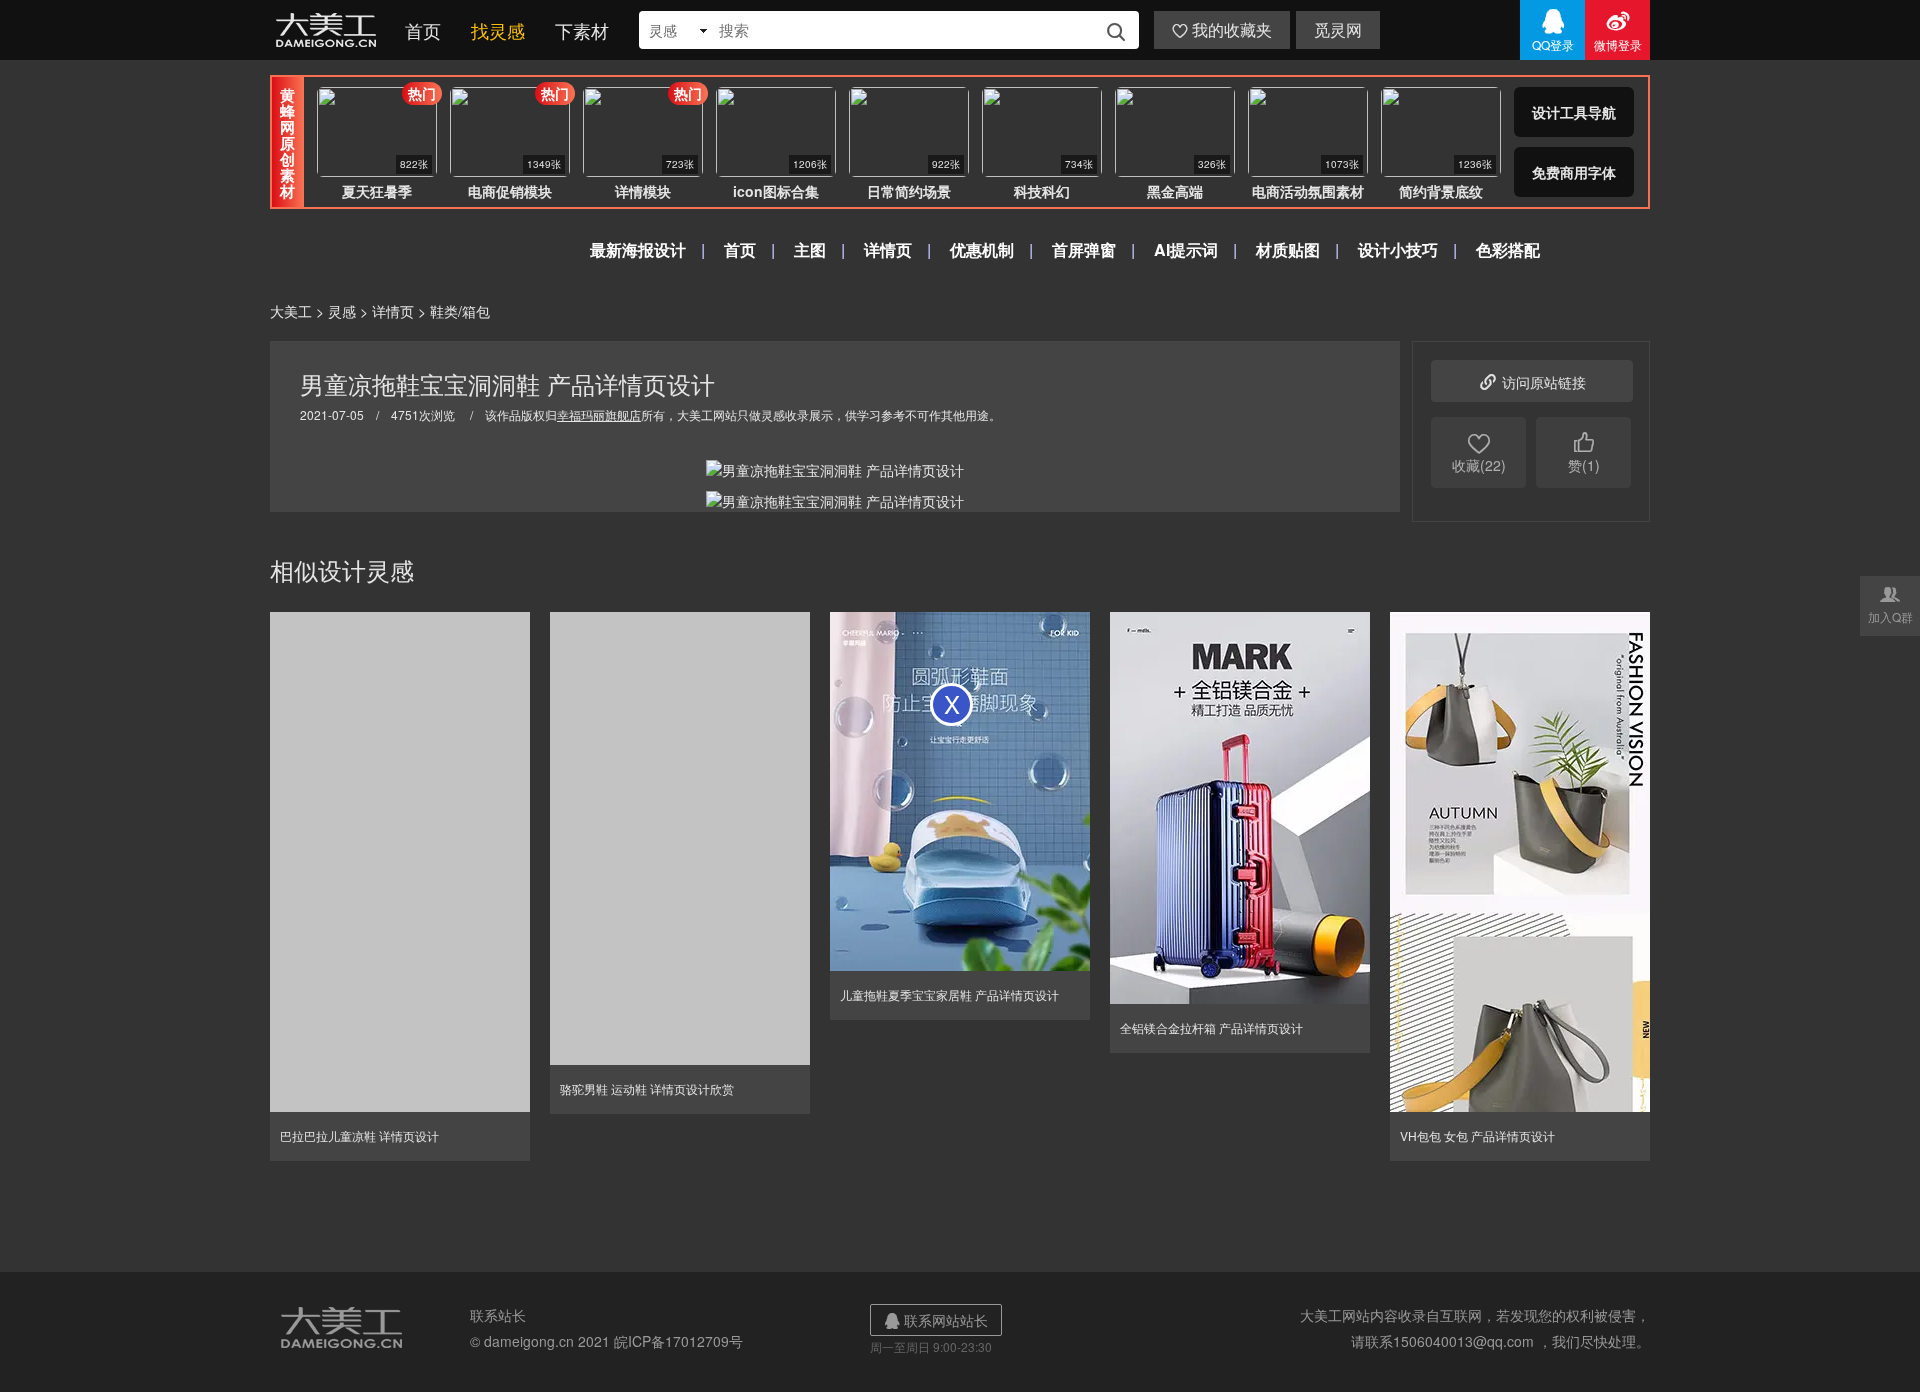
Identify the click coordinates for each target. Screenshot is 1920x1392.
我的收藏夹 (1222, 29)
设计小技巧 (1398, 249)
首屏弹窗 (1084, 249)
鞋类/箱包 (460, 311)
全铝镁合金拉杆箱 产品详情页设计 (1211, 1027)
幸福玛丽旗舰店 (599, 414)
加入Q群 (1890, 604)
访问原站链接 (1532, 381)
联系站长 (498, 1315)
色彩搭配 (1508, 249)
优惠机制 (982, 249)
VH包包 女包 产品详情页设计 (1477, 1135)
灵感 (342, 311)
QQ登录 (1553, 30)
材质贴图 (1288, 249)
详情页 (888, 249)
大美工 (330, 30)
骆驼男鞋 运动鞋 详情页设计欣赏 (647, 1088)
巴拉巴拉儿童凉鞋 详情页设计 (359, 1135)
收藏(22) (1479, 452)
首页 (423, 30)
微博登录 (1618, 30)
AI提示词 (1186, 249)
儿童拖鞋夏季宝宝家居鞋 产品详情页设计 (949, 994)
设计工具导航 (1574, 112)
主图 (810, 249)
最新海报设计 (638, 249)
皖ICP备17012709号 (678, 1341)
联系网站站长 (936, 1320)
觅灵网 (1338, 29)
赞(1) (1584, 452)
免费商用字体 (1574, 172)
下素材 (582, 30)
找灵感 (498, 30)
